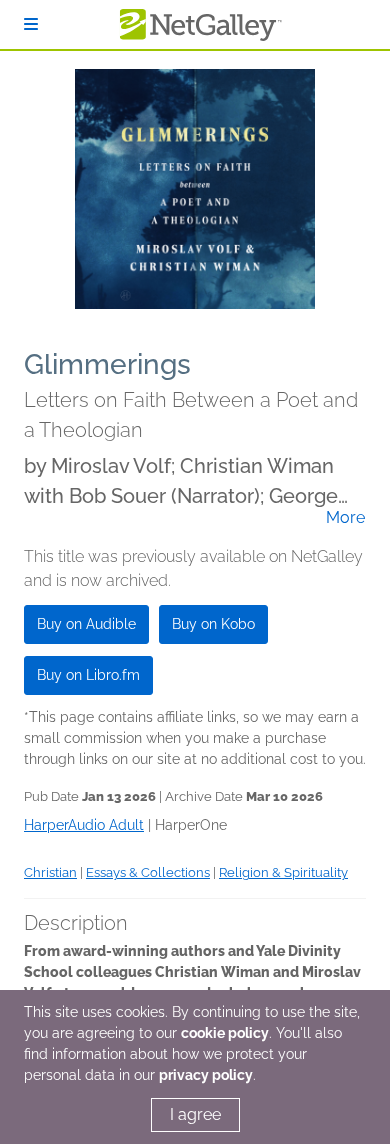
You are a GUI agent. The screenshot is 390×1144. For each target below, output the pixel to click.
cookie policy (225, 1033)
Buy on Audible (86, 624)
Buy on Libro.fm (88, 675)
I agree (195, 1114)
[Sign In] (31, 24)
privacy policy (206, 1075)
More (345, 518)
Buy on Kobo (213, 624)
